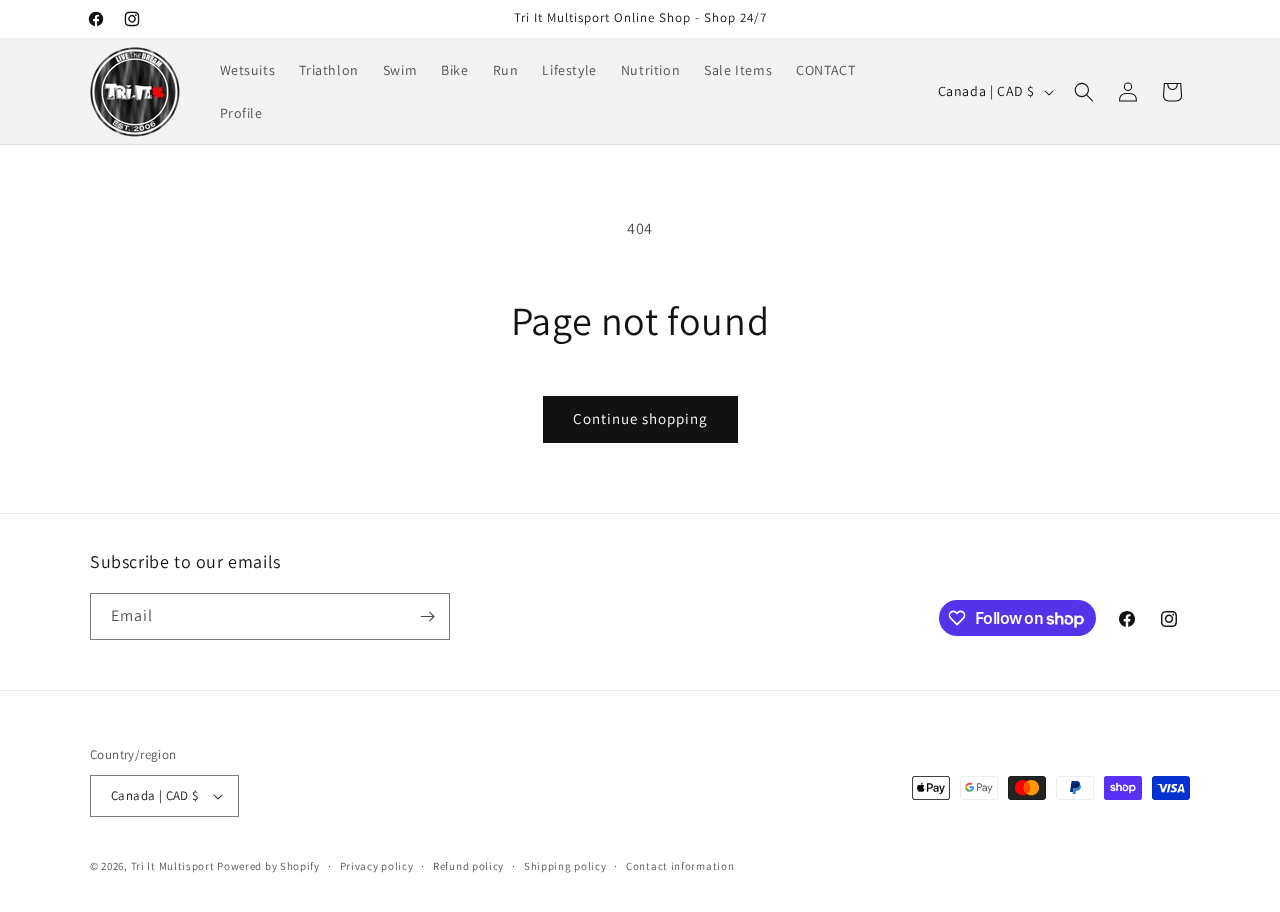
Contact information (680, 866)
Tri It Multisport (173, 866)
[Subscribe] (427, 616)
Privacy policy (377, 866)
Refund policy (468, 866)
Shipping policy (565, 866)
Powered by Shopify (268, 866)
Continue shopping (640, 418)
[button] (1084, 92)
